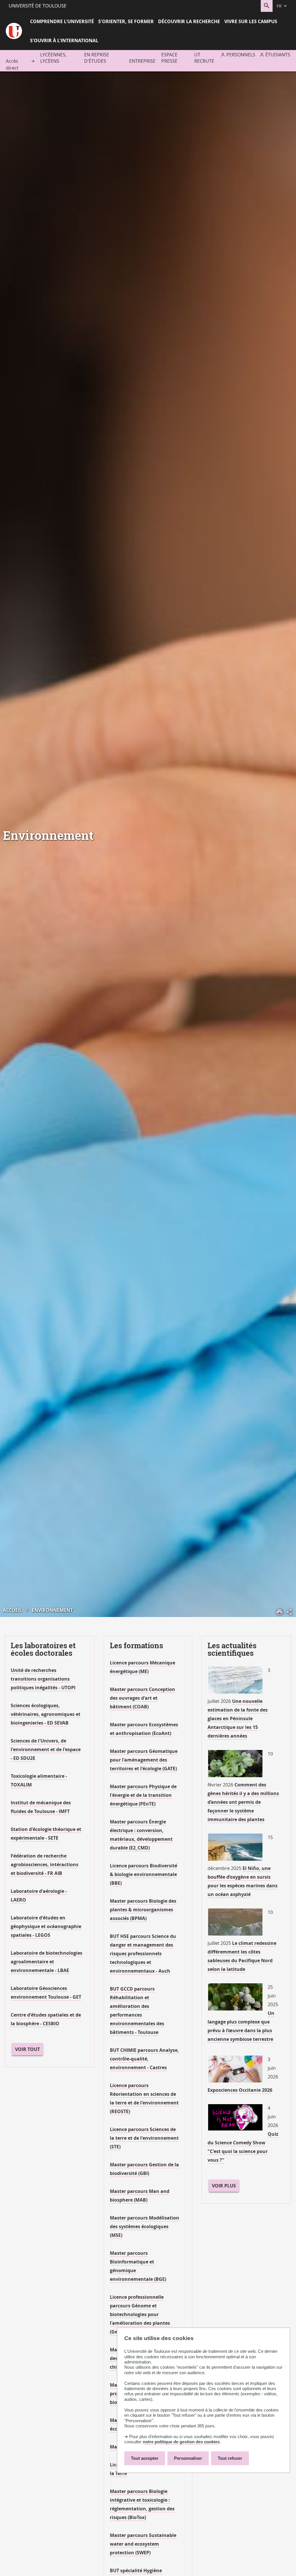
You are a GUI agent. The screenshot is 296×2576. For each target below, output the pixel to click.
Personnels (241, 55)
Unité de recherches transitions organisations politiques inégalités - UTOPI (43, 1679)
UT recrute (204, 58)
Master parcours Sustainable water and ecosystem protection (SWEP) (143, 2544)
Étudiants (278, 55)
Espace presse (169, 58)
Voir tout (27, 2049)
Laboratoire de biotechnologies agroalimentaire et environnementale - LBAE (47, 1962)
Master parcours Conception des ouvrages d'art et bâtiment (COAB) (143, 1698)
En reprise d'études (97, 58)
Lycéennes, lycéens (53, 58)
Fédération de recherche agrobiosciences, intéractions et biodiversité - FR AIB (45, 1864)
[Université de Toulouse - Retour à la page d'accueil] (14, 32)
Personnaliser (188, 2458)
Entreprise (142, 61)
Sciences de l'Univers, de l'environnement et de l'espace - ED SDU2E (46, 1749)
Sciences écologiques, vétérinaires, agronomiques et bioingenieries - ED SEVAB (46, 1714)
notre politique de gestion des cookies (181, 2442)
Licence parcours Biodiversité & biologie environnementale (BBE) (144, 1874)
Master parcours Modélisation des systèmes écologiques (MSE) (145, 2226)
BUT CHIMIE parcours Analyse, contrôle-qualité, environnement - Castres (144, 2059)
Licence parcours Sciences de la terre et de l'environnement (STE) (144, 2138)
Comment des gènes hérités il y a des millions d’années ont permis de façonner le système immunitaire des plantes (243, 1802)
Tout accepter (145, 2458)
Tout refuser (230, 2458)
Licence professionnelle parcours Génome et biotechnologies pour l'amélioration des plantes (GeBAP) (140, 2314)
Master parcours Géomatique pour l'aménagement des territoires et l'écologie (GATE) (144, 1760)
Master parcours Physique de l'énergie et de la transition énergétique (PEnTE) (143, 1795)
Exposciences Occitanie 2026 (240, 2090)
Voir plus (224, 2186)
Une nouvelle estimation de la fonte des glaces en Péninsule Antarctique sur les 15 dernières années (238, 1718)
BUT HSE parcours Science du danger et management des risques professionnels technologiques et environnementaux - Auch (143, 1954)
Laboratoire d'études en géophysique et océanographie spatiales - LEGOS (46, 1926)
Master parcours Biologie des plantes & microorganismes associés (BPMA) (143, 1910)
